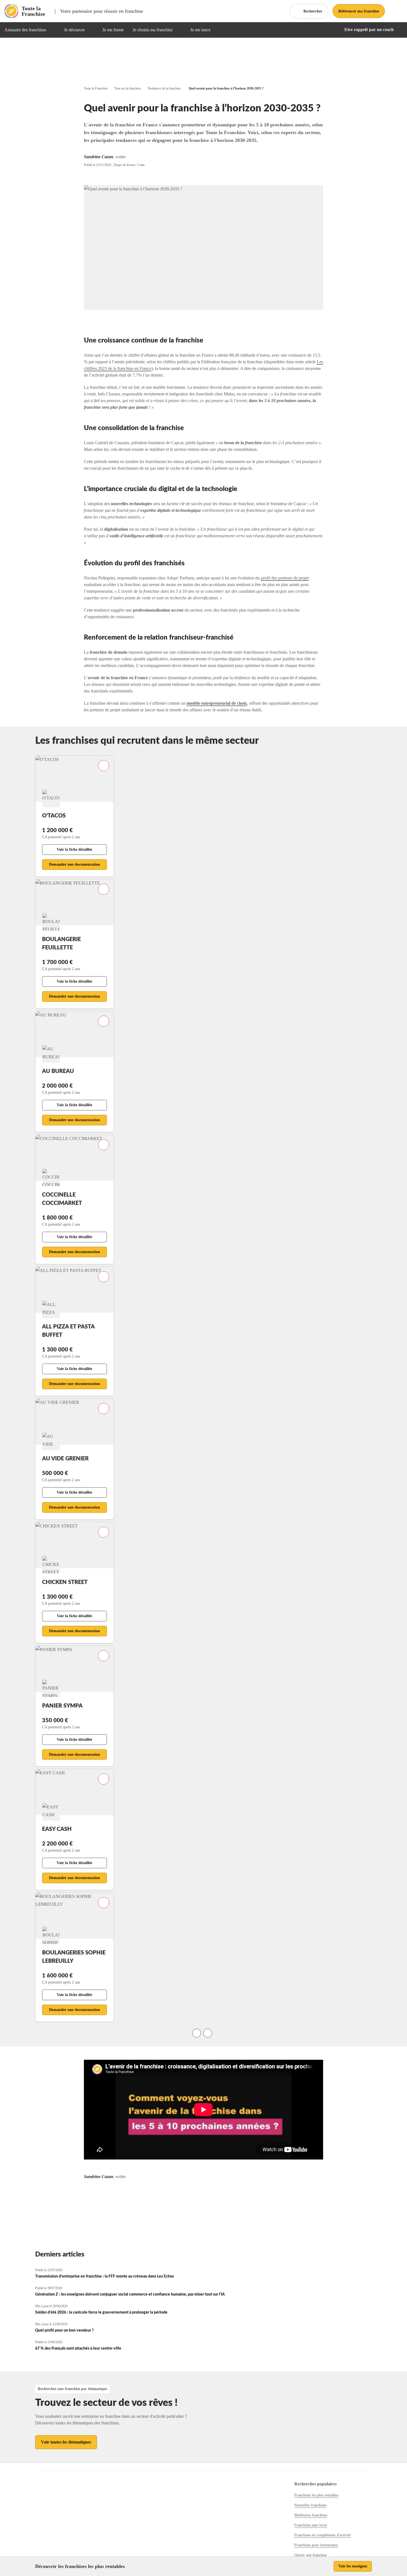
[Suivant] (208, 2033)
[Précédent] (197, 2033)
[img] (53, 30)
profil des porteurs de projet (285, 578)
